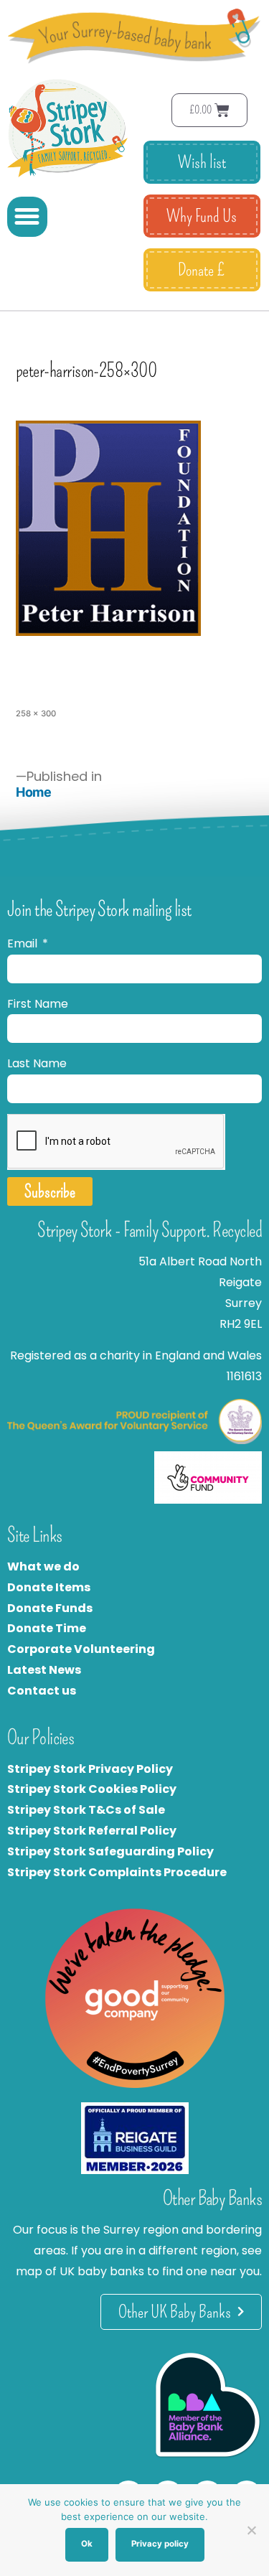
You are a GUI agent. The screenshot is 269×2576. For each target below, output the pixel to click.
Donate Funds (50, 1608)
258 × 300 (36, 713)
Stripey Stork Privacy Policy (90, 1769)
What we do (43, 1566)
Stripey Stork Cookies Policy (92, 1789)
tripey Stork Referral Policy (95, 1831)
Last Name (37, 1063)
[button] (27, 217)
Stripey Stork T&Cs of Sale (86, 1810)
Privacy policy (160, 2544)
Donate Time (47, 1628)
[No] (251, 2530)
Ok (87, 2544)
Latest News (44, 1670)
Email (24, 943)
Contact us (42, 1691)
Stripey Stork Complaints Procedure (117, 1872)
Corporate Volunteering (81, 1649)
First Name (38, 1004)
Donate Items (49, 1587)
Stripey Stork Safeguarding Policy (110, 1851)
